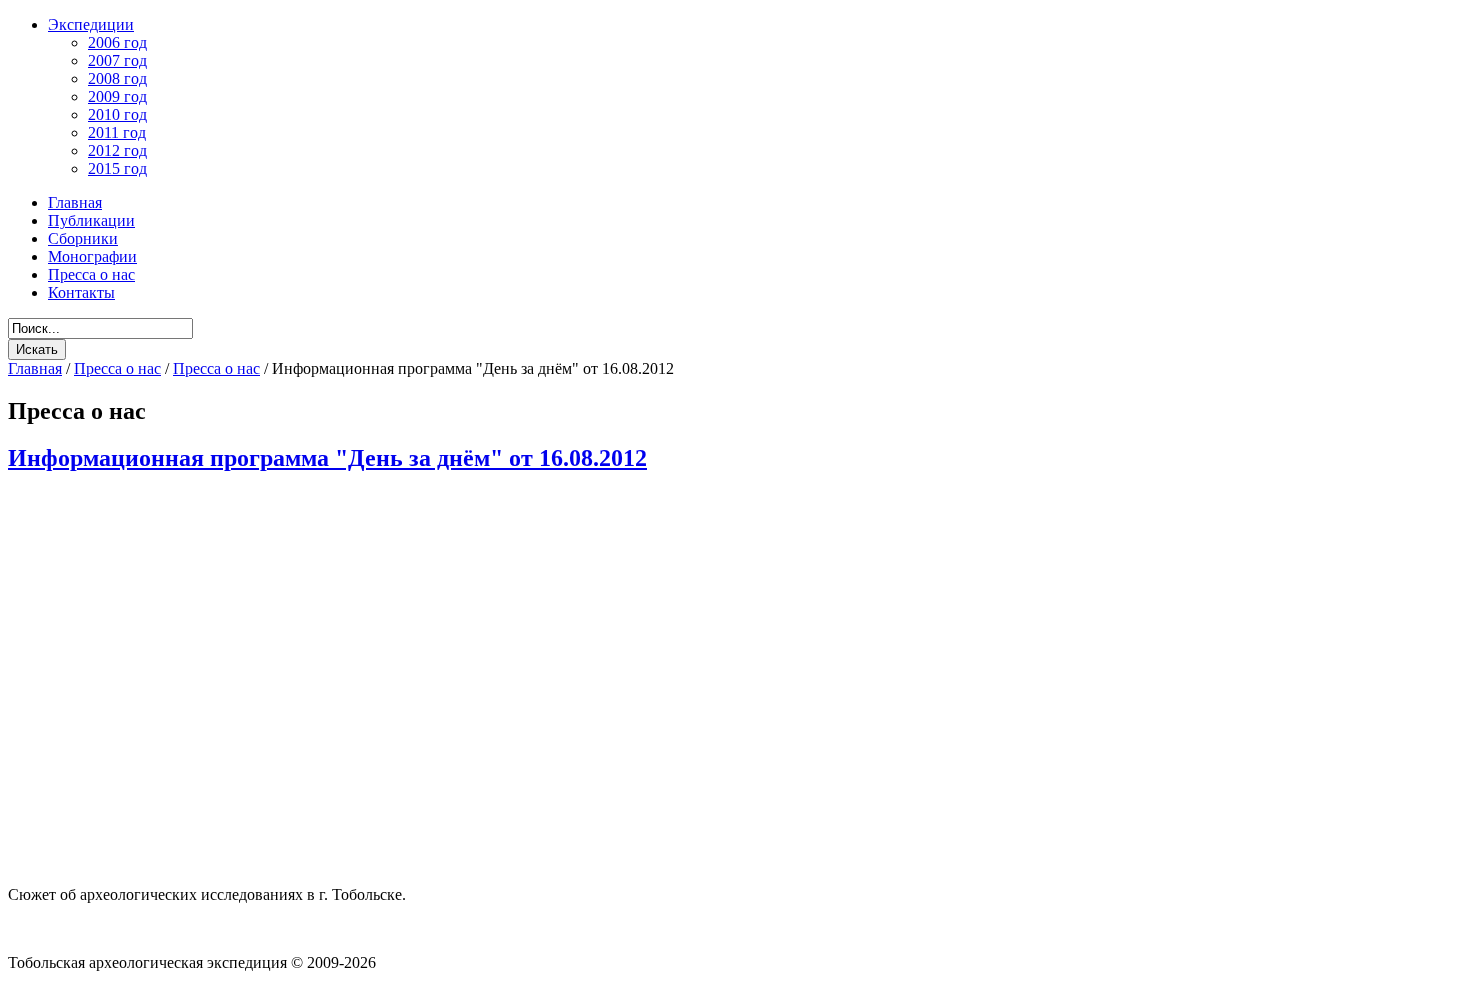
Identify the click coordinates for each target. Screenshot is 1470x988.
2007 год (117, 60)
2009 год (117, 96)
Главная (35, 368)
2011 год (117, 132)
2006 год (117, 42)
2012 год (117, 150)
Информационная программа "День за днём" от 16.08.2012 (327, 458)
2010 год (117, 114)
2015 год (117, 168)
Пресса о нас (117, 368)
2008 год (117, 78)
